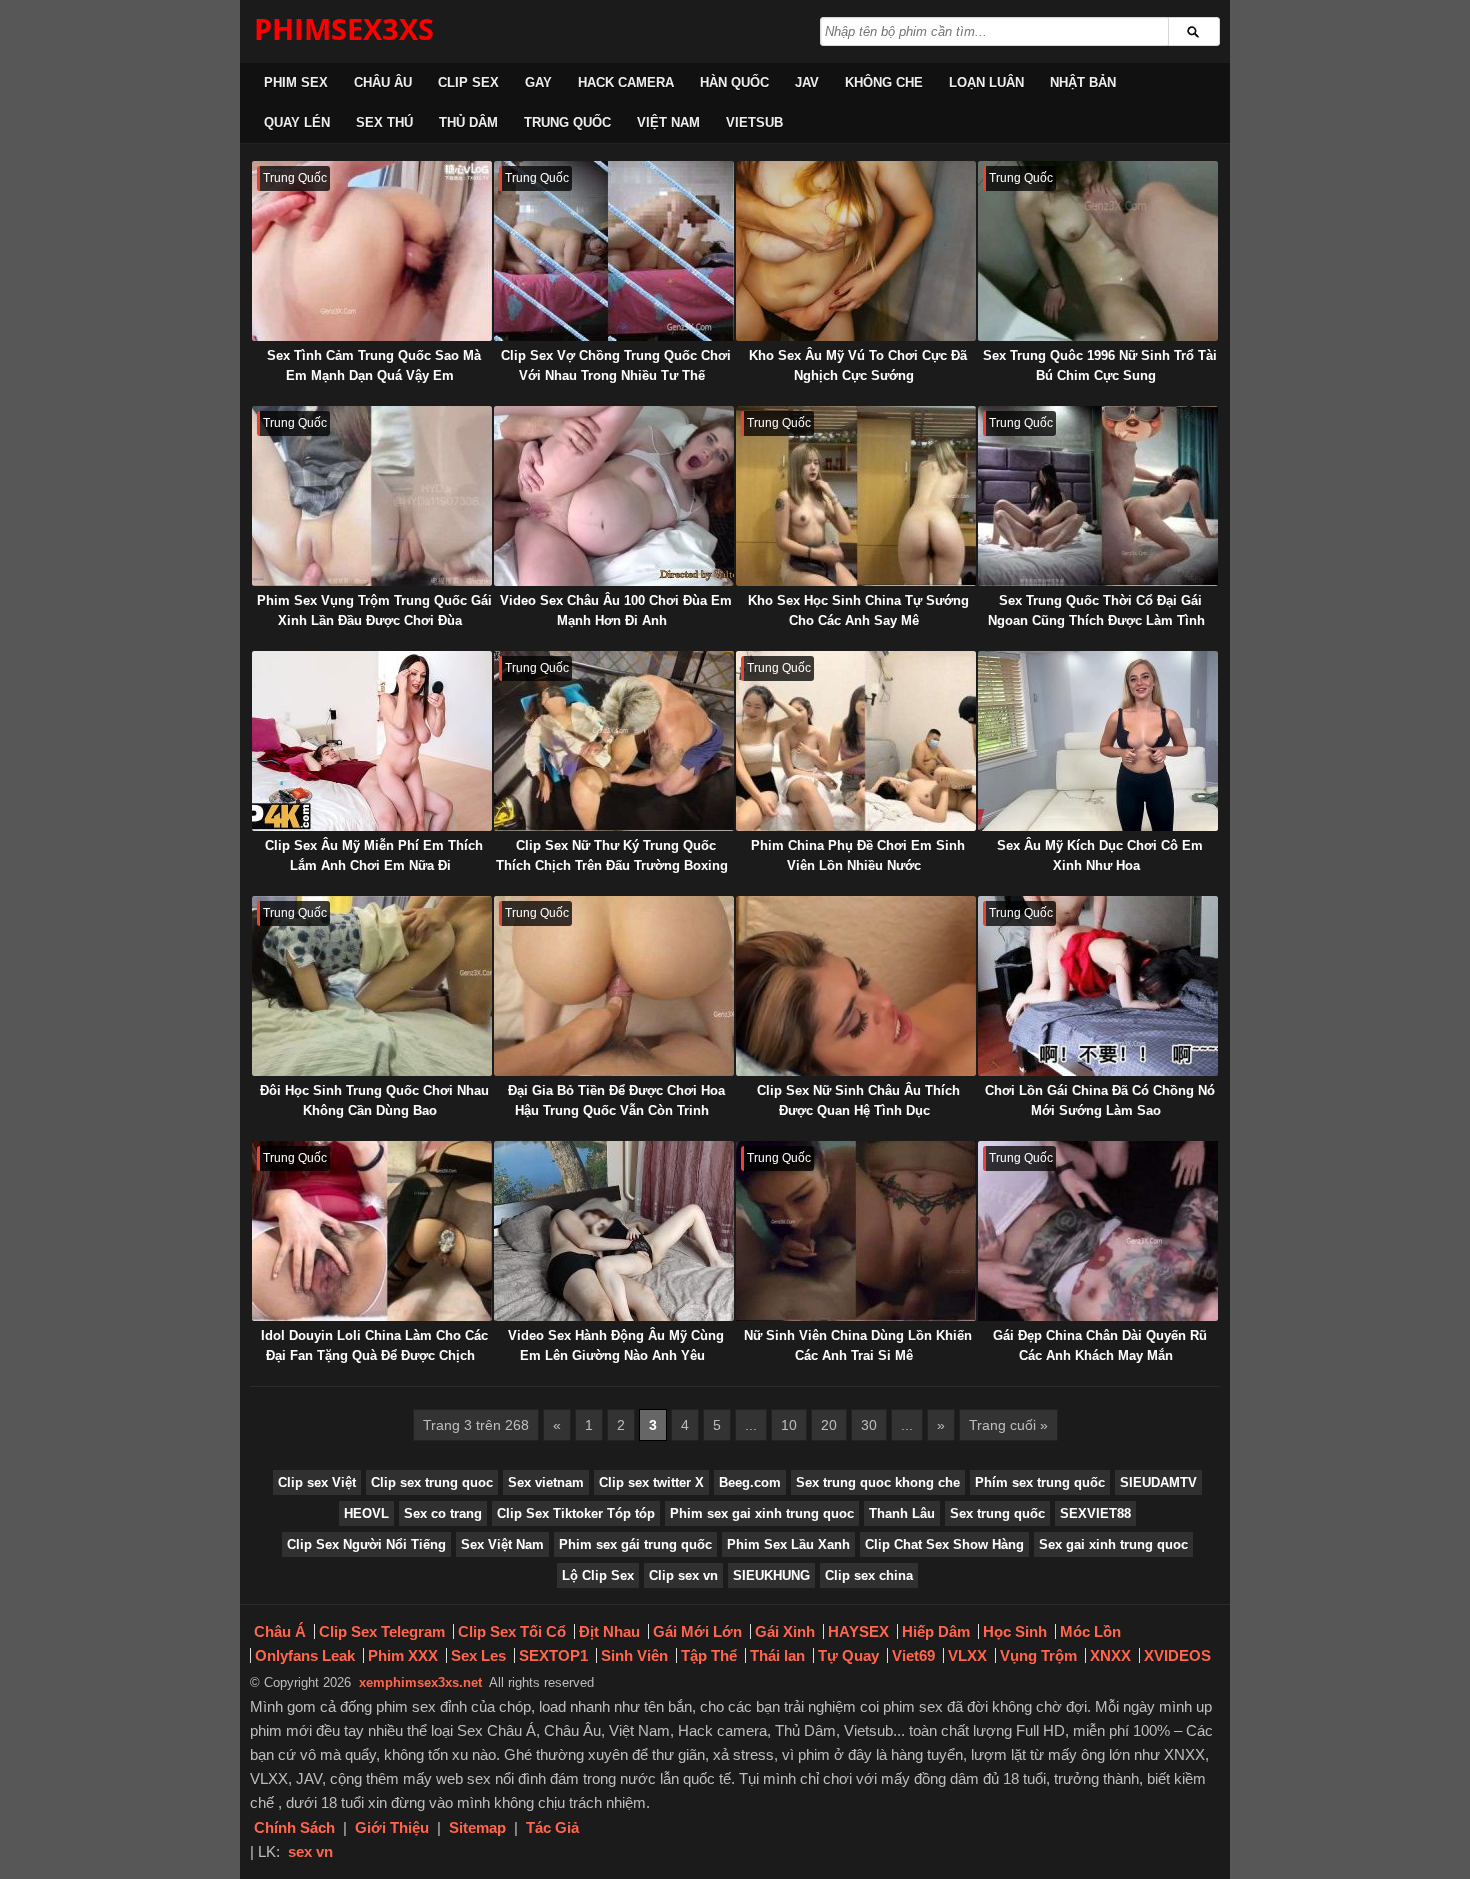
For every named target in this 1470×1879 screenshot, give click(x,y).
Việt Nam (668, 122)
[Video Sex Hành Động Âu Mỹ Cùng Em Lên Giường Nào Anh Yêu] (614, 1231)
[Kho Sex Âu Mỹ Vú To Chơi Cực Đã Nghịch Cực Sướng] (856, 251)
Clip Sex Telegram (382, 1631)
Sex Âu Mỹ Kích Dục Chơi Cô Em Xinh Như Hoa (1100, 855)
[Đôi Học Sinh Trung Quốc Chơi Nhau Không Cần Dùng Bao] (372, 986)
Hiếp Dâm (936, 1631)
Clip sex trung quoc (432, 1482)
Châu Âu (383, 82)
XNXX (1110, 1655)
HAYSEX (858, 1631)
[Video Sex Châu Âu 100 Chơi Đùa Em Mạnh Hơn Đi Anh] (614, 496)
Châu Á (280, 1631)
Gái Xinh (785, 1631)
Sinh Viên (634, 1655)
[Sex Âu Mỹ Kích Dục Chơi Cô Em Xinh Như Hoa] (1098, 741)
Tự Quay (848, 1655)
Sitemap (477, 1827)
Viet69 (913, 1655)
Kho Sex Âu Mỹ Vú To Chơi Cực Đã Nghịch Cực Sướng (858, 365)
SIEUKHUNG (771, 1575)
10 (789, 1425)
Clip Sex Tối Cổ (512, 1631)
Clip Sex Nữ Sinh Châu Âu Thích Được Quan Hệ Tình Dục (858, 1100)
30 (869, 1425)
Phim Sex (296, 82)
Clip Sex (468, 82)
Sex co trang (443, 1513)
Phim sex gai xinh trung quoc (762, 1513)
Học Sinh (1015, 1631)
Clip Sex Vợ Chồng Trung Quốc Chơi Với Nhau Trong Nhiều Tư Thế (616, 365)
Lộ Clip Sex (598, 1575)
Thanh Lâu (902, 1513)
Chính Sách (294, 1827)
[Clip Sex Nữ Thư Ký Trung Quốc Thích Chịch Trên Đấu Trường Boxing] (614, 741)
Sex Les (478, 1655)
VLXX (967, 1655)
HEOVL (366, 1513)
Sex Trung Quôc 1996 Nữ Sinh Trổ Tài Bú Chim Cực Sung (1100, 365)
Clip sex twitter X (651, 1482)
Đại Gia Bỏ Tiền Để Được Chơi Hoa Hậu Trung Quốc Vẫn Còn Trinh (616, 1100)
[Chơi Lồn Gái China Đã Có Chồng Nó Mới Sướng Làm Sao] (1098, 986)
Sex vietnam (546, 1482)
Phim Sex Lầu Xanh (788, 1544)
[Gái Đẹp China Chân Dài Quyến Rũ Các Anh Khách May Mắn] (1098, 1231)
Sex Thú (384, 122)
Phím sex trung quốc (1040, 1482)
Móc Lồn (1090, 1631)
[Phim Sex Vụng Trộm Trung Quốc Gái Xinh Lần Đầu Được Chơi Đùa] (372, 496)
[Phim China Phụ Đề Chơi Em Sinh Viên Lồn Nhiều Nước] (856, 741)
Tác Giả (552, 1827)
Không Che (884, 82)
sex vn (310, 1851)
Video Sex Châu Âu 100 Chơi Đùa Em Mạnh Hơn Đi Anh (616, 610)
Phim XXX (403, 1655)
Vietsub (754, 122)
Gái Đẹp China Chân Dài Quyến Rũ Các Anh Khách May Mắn (1100, 1345)
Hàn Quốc (734, 82)
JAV (807, 82)
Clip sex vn (683, 1575)
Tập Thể (709, 1655)
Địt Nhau (609, 1631)
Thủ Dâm (468, 122)
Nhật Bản (1083, 82)
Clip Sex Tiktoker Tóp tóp (576, 1513)
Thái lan (777, 1655)
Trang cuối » (1008, 1425)
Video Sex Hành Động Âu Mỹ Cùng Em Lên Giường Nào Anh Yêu (616, 1345)
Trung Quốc (567, 122)
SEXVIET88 (1095, 1513)
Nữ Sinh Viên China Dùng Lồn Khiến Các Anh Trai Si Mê (858, 1345)
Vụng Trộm (1038, 1655)
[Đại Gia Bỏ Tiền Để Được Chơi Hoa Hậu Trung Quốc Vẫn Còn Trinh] (614, 986)
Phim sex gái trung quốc (635, 1544)
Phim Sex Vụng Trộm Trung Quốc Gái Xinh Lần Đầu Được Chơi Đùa (374, 610)
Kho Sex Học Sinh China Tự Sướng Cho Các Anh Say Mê (858, 610)
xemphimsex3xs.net (420, 1682)
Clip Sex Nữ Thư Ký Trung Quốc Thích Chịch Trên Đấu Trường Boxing (612, 855)
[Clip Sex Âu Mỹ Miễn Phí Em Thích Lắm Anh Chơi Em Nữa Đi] (372, 741)
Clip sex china (869, 1575)
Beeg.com (750, 1482)
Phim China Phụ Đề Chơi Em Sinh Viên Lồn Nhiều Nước (858, 855)
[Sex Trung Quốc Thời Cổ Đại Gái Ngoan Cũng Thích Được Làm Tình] (1098, 496)
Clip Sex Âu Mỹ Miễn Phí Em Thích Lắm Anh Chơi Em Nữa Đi (374, 855)
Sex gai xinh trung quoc (1113, 1544)
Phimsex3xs (344, 28)
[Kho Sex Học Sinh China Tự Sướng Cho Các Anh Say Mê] (856, 496)
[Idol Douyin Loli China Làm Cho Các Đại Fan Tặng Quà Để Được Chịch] (372, 1231)
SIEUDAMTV (1158, 1482)
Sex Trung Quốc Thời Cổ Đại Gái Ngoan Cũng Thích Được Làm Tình (1096, 610)
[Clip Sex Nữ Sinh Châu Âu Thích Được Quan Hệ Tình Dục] (856, 986)
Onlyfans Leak (305, 1655)
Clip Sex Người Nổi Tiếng (366, 1544)
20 (829, 1425)
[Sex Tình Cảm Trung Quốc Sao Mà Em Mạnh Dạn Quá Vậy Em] (372, 251)
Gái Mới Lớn (697, 1631)
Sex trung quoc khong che (878, 1482)
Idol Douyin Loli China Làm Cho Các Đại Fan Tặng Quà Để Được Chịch (374, 1345)
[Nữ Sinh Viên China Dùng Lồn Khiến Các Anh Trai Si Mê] (856, 1231)
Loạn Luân (986, 82)
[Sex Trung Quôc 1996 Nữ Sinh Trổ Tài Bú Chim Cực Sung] (1098, 251)
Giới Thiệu (392, 1827)
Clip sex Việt (317, 1482)
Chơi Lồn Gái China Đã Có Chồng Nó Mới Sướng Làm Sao (1100, 1100)
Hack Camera (626, 82)
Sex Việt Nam (502, 1544)
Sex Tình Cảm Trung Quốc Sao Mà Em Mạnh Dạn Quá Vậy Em (374, 365)
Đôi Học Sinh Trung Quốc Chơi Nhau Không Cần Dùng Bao (374, 1100)
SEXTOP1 (553, 1655)
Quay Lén (297, 122)
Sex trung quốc (997, 1513)
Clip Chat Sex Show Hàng (944, 1544)
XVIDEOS (1177, 1655)
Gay (538, 82)
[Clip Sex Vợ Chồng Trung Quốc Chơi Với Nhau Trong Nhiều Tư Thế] (614, 251)
